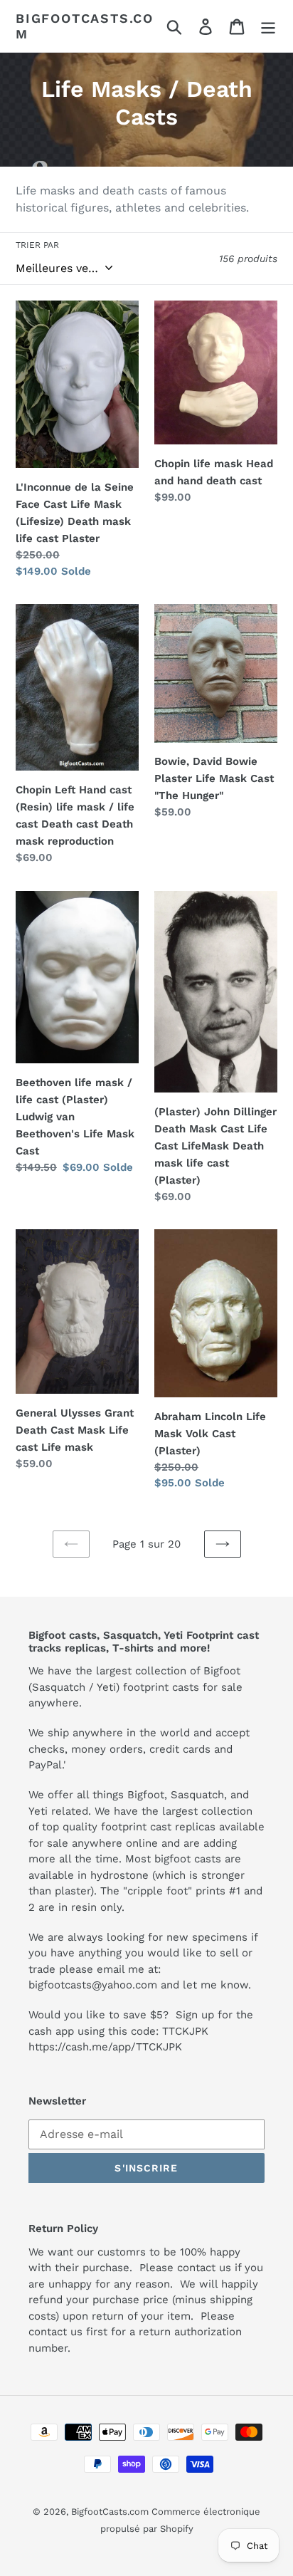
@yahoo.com (124, 1985)
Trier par (37, 245)
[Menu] (268, 26)
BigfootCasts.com (85, 26)
